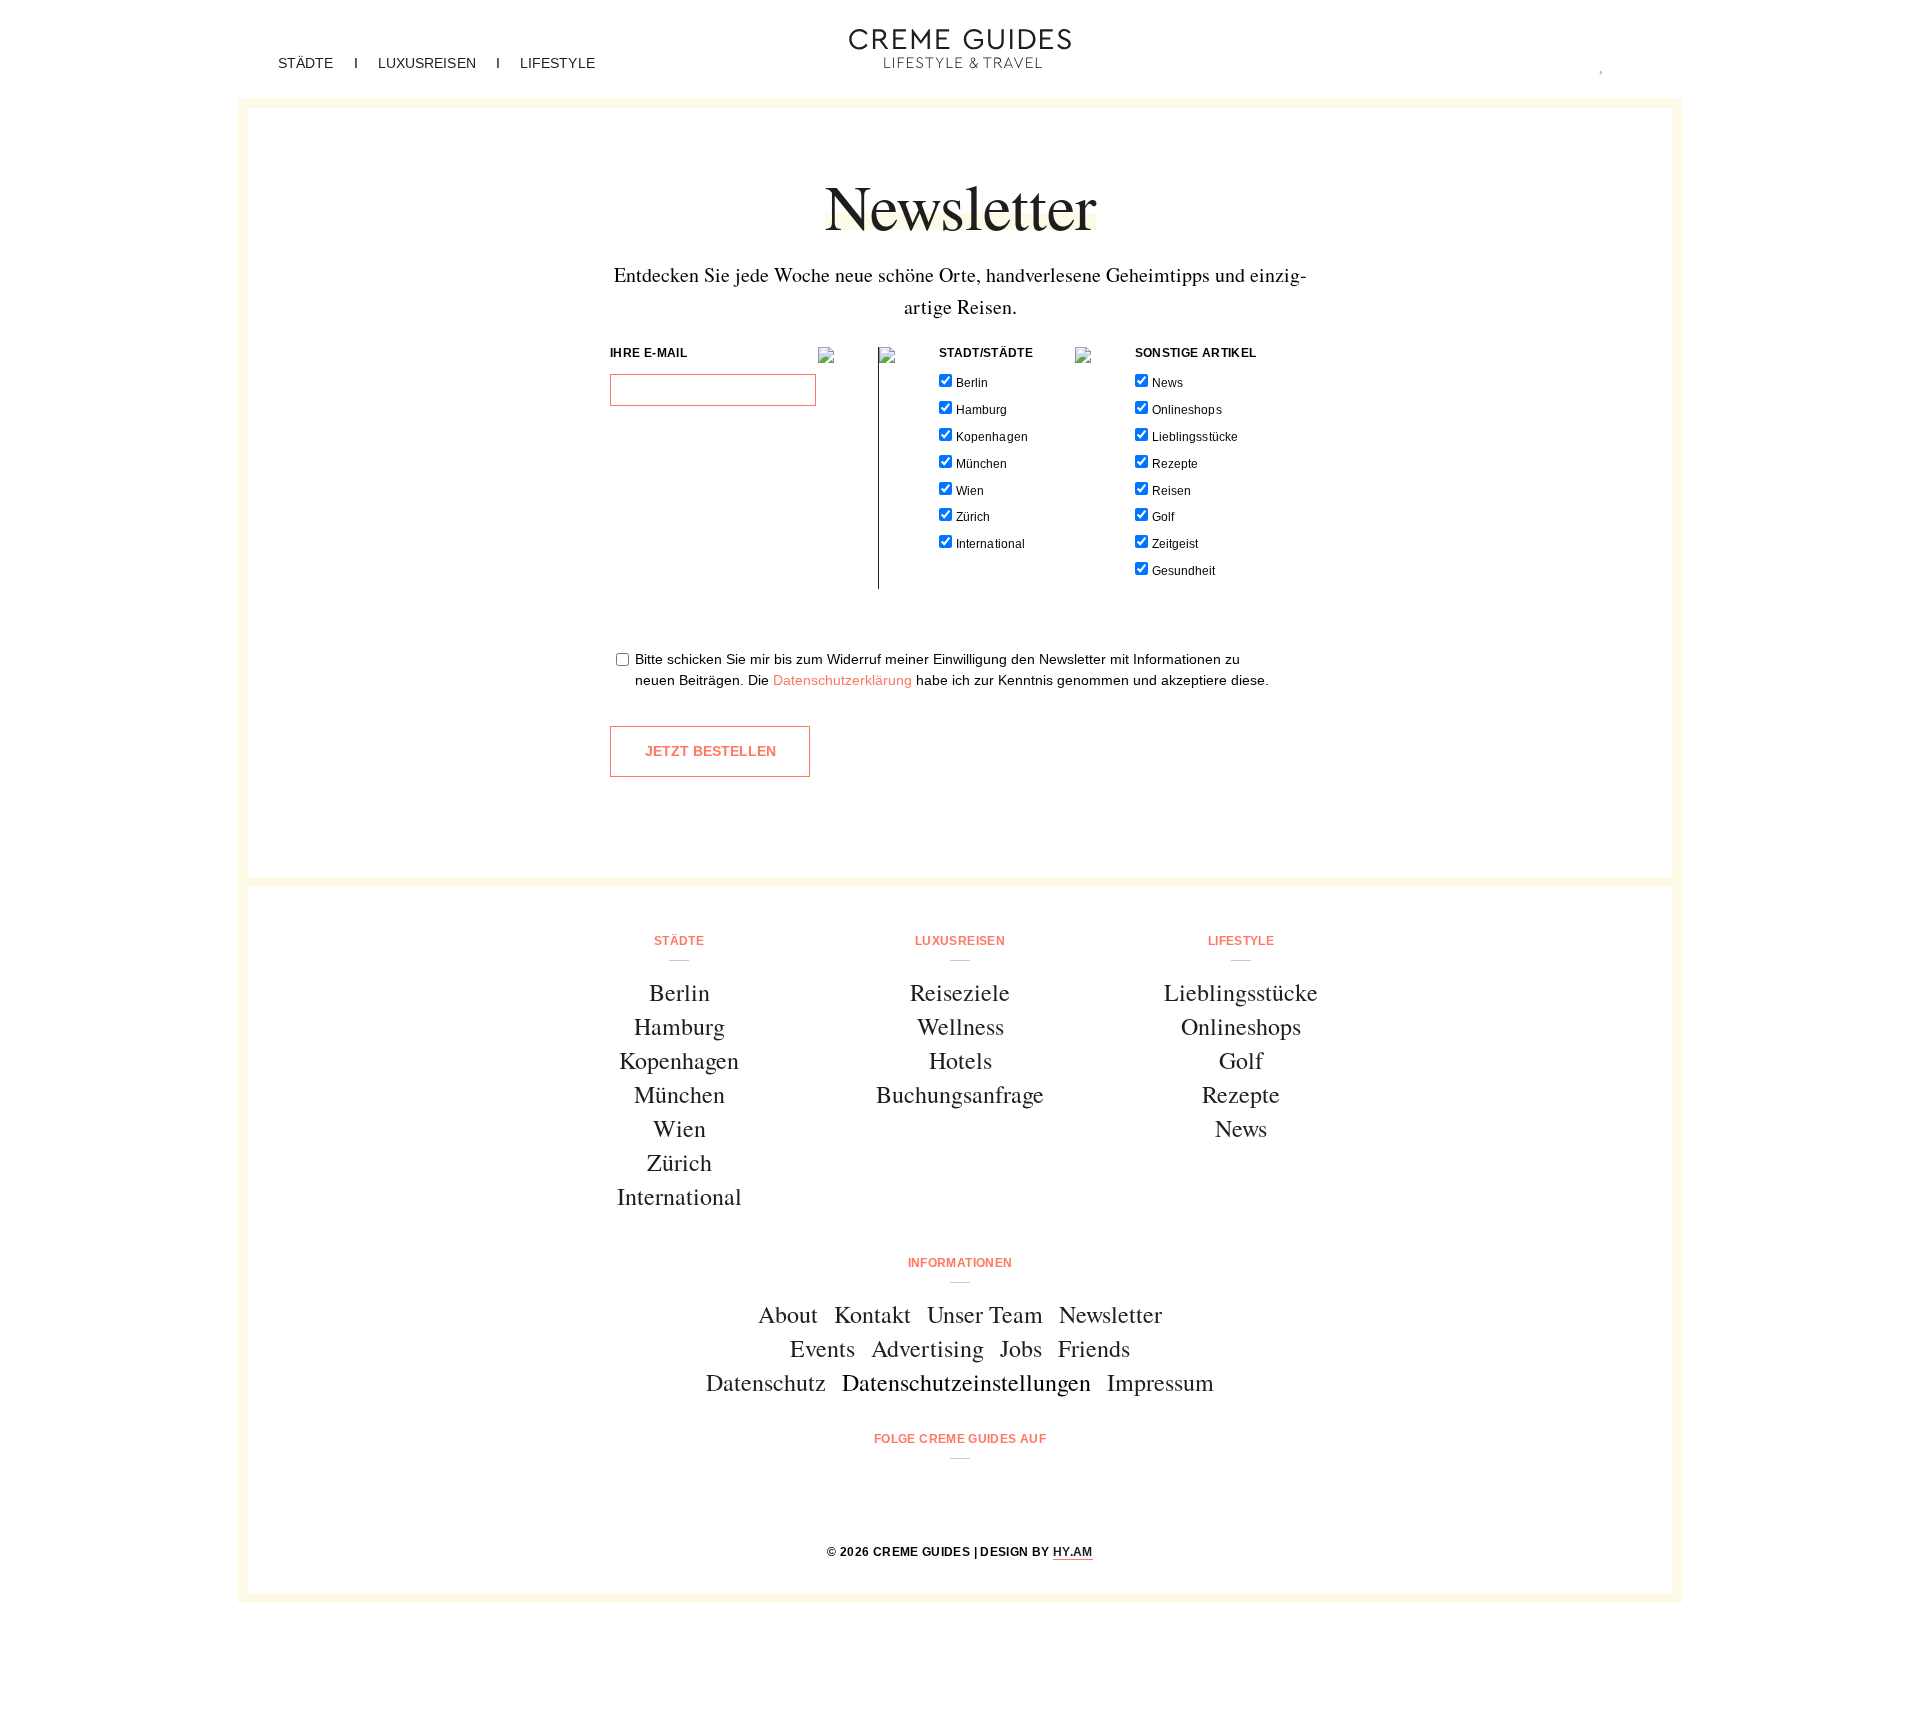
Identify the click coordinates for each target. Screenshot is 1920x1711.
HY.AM (1073, 1552)
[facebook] (883, 1492)
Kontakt (872, 1314)
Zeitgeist (1175, 544)
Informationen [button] (960, 1263)
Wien (970, 491)
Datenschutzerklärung (842, 680)
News (1167, 383)
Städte (306, 63)
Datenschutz (766, 1382)
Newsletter (1110, 1314)
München (981, 464)
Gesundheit (1184, 571)
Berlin (972, 383)
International (990, 544)
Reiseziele (960, 992)
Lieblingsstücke (1195, 437)
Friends (1094, 1348)
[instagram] (934, 1492)
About (788, 1314)
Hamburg (981, 410)
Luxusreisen (427, 63)
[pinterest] (985, 1492)
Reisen (1171, 491)
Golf (1163, 517)
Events (822, 1348)
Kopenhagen (992, 437)
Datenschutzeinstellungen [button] (966, 1382)
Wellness (960, 1026)
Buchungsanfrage (960, 1094)
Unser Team (985, 1314)
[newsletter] (1036, 1492)
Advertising (927, 1348)
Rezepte (1175, 464)
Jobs (1021, 1348)
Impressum (1160, 1382)
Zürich (973, 517)
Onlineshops (1187, 410)
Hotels (960, 1060)
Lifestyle (557, 63)
